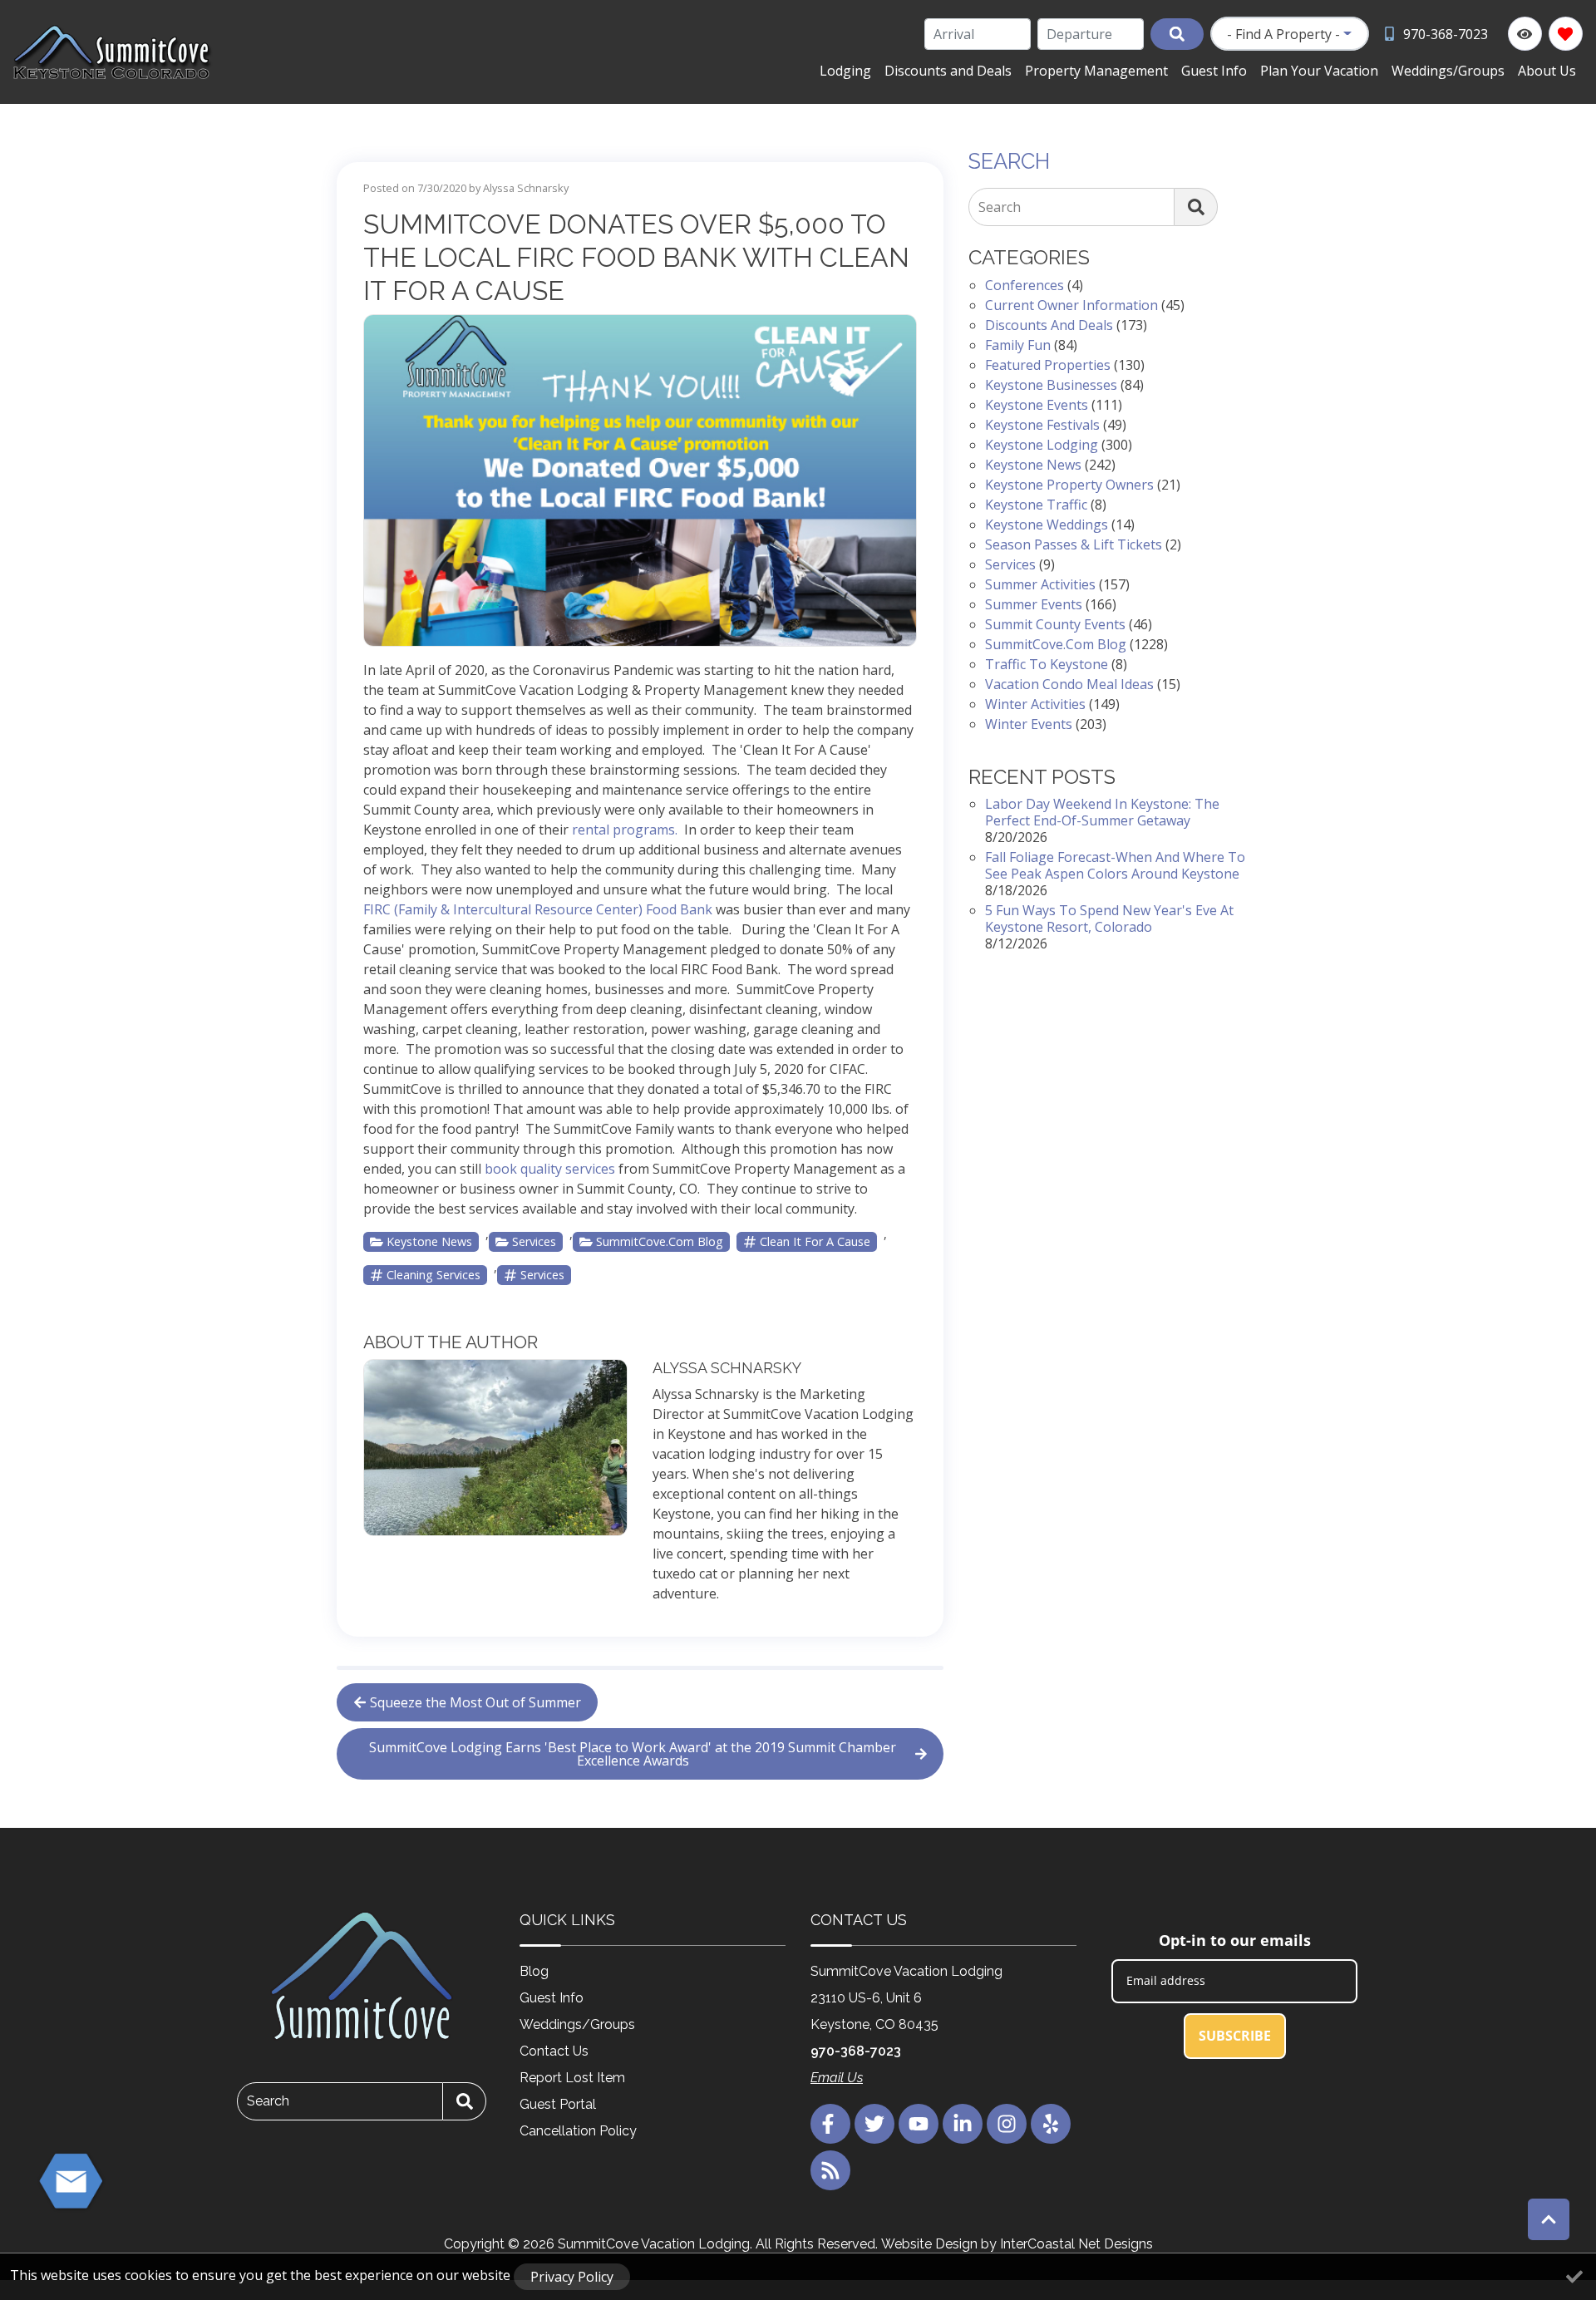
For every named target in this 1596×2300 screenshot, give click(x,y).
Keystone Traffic (1036, 505)
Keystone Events (1037, 405)
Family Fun (1018, 345)
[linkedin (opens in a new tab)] (963, 2124)
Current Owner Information (1071, 305)
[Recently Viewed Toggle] (1525, 34)
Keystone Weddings (1047, 525)
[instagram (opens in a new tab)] (1007, 2124)
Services (534, 1241)
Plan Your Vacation (1319, 71)
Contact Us (554, 2051)
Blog (534, 1971)
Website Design (929, 2244)
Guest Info (1214, 71)
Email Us (837, 2078)
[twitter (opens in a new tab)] (874, 2124)
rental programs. (625, 830)
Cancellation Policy (578, 2131)
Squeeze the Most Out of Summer (475, 1702)
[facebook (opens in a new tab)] (830, 2124)
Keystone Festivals (1042, 425)
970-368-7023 (856, 2051)
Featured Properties (1048, 365)
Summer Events (1034, 604)
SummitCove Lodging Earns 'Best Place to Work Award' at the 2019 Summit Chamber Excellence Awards (633, 1754)
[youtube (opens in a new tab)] (919, 2124)
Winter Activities (1035, 704)
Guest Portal (558, 2104)
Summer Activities (1040, 584)
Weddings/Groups (1448, 71)
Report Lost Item (572, 2078)
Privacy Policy (572, 2277)
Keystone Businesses (1051, 385)
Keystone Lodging (1042, 445)
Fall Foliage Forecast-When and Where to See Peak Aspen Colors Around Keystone (1115, 865)
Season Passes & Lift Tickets (1074, 544)
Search (1000, 207)
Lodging (845, 71)
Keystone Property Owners (1069, 485)
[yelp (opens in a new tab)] (1051, 2124)
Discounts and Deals (948, 71)
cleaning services (433, 1275)
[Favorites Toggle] (1566, 34)
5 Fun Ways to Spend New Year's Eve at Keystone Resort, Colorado (1109, 919)
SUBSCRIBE (1235, 2036)
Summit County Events (1055, 624)
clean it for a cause (815, 1241)
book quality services (550, 1169)
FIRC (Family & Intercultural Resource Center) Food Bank (538, 909)
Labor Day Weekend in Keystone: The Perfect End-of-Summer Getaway (1102, 812)
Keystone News (429, 1241)
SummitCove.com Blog (660, 1241)
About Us (1547, 71)
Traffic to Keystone (1047, 664)
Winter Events (1029, 724)
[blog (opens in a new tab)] (830, 2170)
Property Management (1096, 71)
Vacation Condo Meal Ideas (1069, 684)
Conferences (1025, 285)
